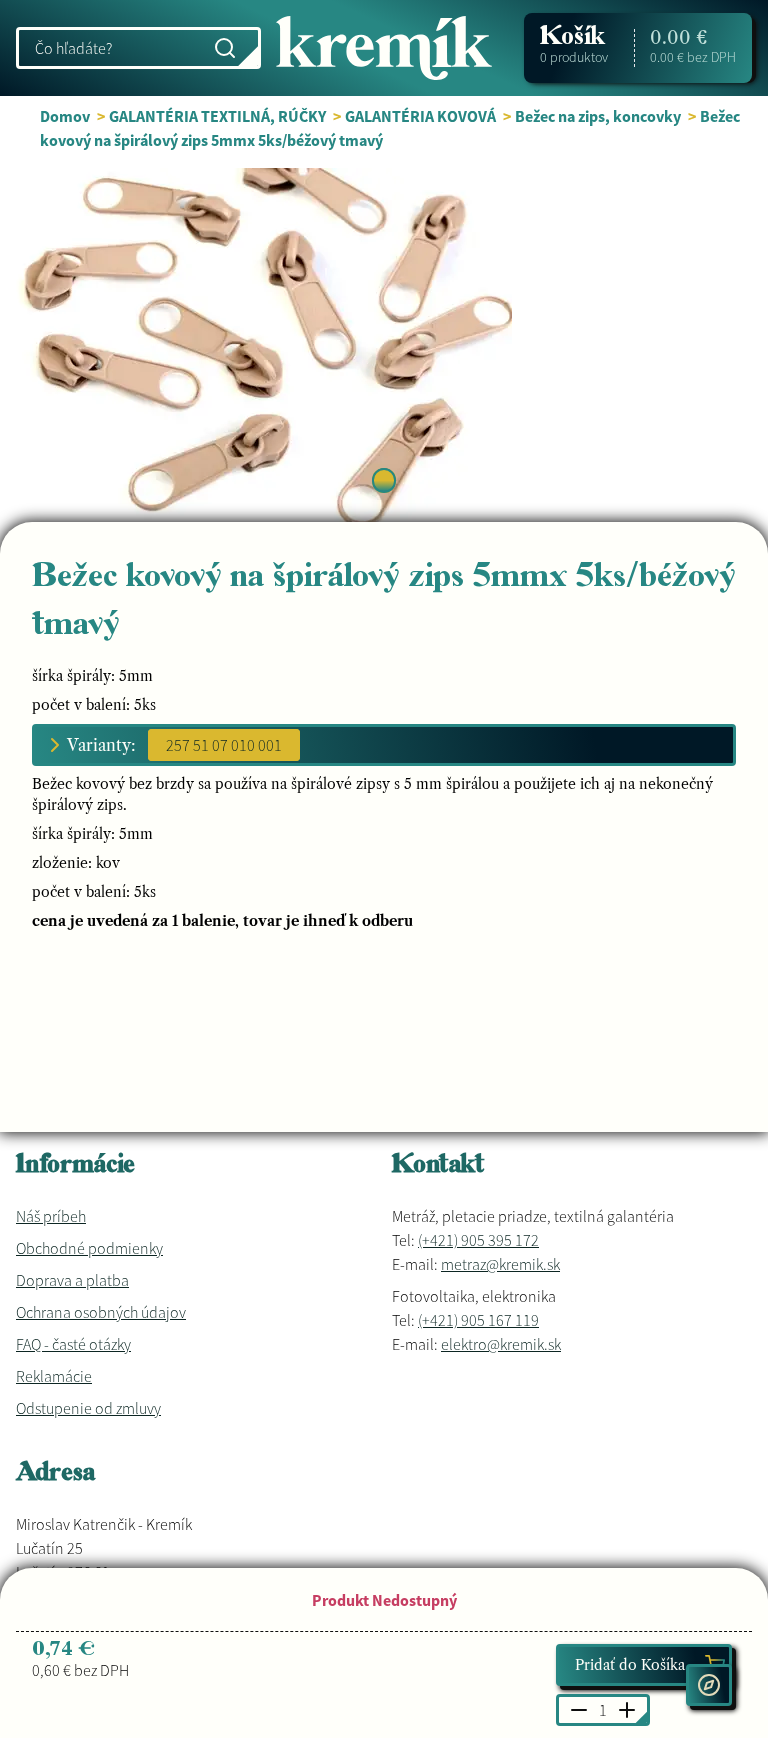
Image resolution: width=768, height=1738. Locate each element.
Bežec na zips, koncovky (598, 116)
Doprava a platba (72, 1280)
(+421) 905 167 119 (478, 1320)
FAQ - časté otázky (73, 1344)
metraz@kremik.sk (500, 1264)
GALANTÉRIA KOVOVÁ (420, 116)
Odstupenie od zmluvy (88, 1408)
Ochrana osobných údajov (101, 1312)
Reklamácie (54, 1376)
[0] (384, 480)
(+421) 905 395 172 (478, 1240)
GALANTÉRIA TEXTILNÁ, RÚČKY (217, 116)
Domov (65, 116)
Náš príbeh (51, 1216)
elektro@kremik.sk (501, 1344)
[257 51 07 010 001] (224, 745)
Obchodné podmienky (89, 1248)
